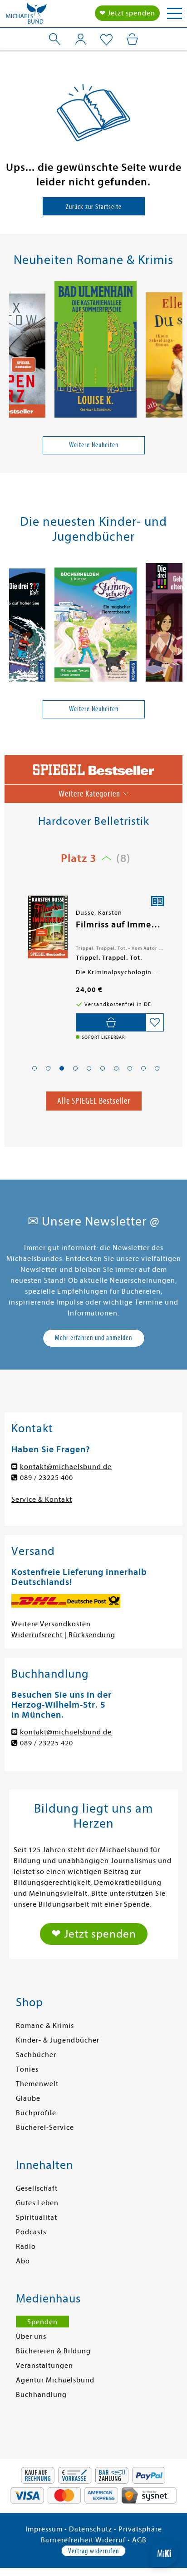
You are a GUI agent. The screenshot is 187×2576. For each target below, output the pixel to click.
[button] (34, 1068)
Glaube (28, 2098)
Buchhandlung (41, 2395)
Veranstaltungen (44, 2366)
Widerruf (111, 2540)
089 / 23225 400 (47, 1478)
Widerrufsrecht (37, 1635)
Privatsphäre (140, 2529)
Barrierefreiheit (67, 2540)
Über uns (31, 2337)
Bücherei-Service (45, 2128)
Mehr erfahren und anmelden (93, 1338)
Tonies (27, 2069)
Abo (23, 2261)
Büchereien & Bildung (53, 2351)
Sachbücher (36, 2055)
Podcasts (31, 2232)
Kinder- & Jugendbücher (58, 2040)
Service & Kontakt (42, 1500)
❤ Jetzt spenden (127, 13)
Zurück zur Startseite (94, 207)
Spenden (42, 2322)
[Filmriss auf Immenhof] (47, 927)
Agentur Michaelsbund (55, 2380)
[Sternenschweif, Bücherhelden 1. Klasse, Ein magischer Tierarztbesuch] (96, 626)
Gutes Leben (37, 2203)
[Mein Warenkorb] (132, 39)
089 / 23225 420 (47, 1743)
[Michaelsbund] (26, 16)
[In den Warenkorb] (111, 1022)
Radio (26, 2247)
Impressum (44, 2529)
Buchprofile (36, 2113)
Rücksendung (92, 1635)
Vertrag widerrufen (93, 2551)
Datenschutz (91, 2529)
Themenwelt (37, 2084)
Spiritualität (37, 2217)
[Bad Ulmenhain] (96, 351)
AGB (139, 2540)
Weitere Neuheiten (94, 445)
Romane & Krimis (45, 2026)
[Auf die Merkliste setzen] (155, 1022)
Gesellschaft (37, 2188)
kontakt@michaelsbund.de (66, 1467)
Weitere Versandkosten (51, 1624)
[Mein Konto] (81, 39)
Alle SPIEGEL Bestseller (94, 1101)
